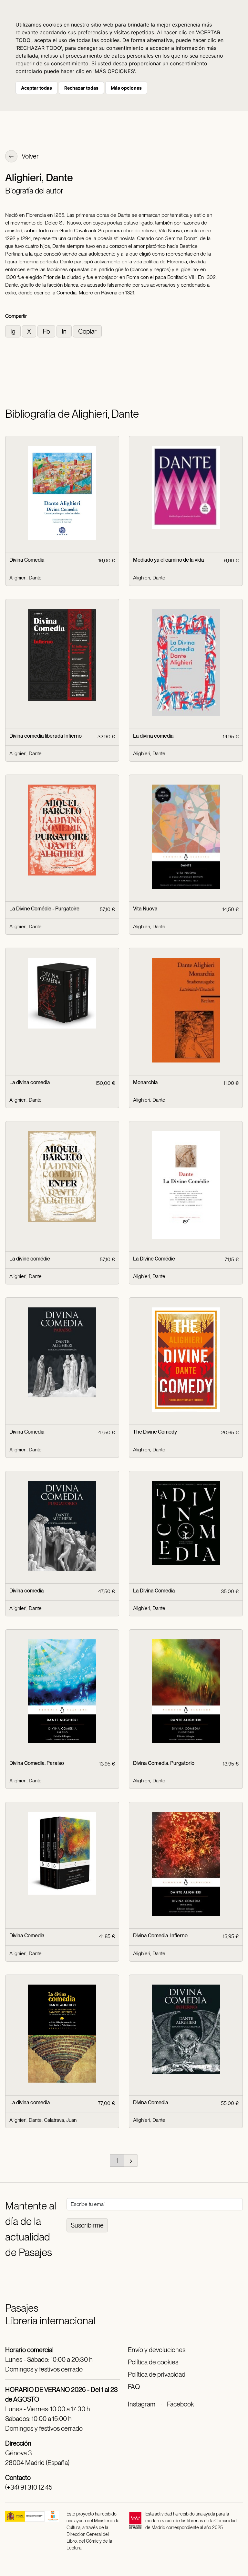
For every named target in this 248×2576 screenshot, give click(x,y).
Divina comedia (27, 1591)
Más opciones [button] (126, 88)
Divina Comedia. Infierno (160, 1936)
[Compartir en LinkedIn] (65, 331)
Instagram (142, 2404)
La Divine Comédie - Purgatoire (44, 909)
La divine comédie (30, 1259)
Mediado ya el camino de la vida (169, 560)
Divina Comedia (27, 560)
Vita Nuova (145, 909)
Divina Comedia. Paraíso (37, 1763)
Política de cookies (153, 2362)
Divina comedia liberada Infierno (46, 736)
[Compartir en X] (30, 331)
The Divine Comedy (155, 1432)
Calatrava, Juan (60, 2120)
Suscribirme (87, 2225)
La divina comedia (153, 736)
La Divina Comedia (154, 1591)
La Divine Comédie (154, 1259)
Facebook (180, 2404)
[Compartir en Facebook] (47, 331)
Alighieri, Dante (26, 578)
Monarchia (145, 1082)
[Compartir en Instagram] (14, 331)
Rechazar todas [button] (81, 88)
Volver (30, 156)
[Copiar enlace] (87, 331)
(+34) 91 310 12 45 (29, 2487)
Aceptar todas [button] (36, 88)
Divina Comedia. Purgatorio (164, 1763)
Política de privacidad (157, 2374)
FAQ (134, 2387)
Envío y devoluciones (157, 2350)
